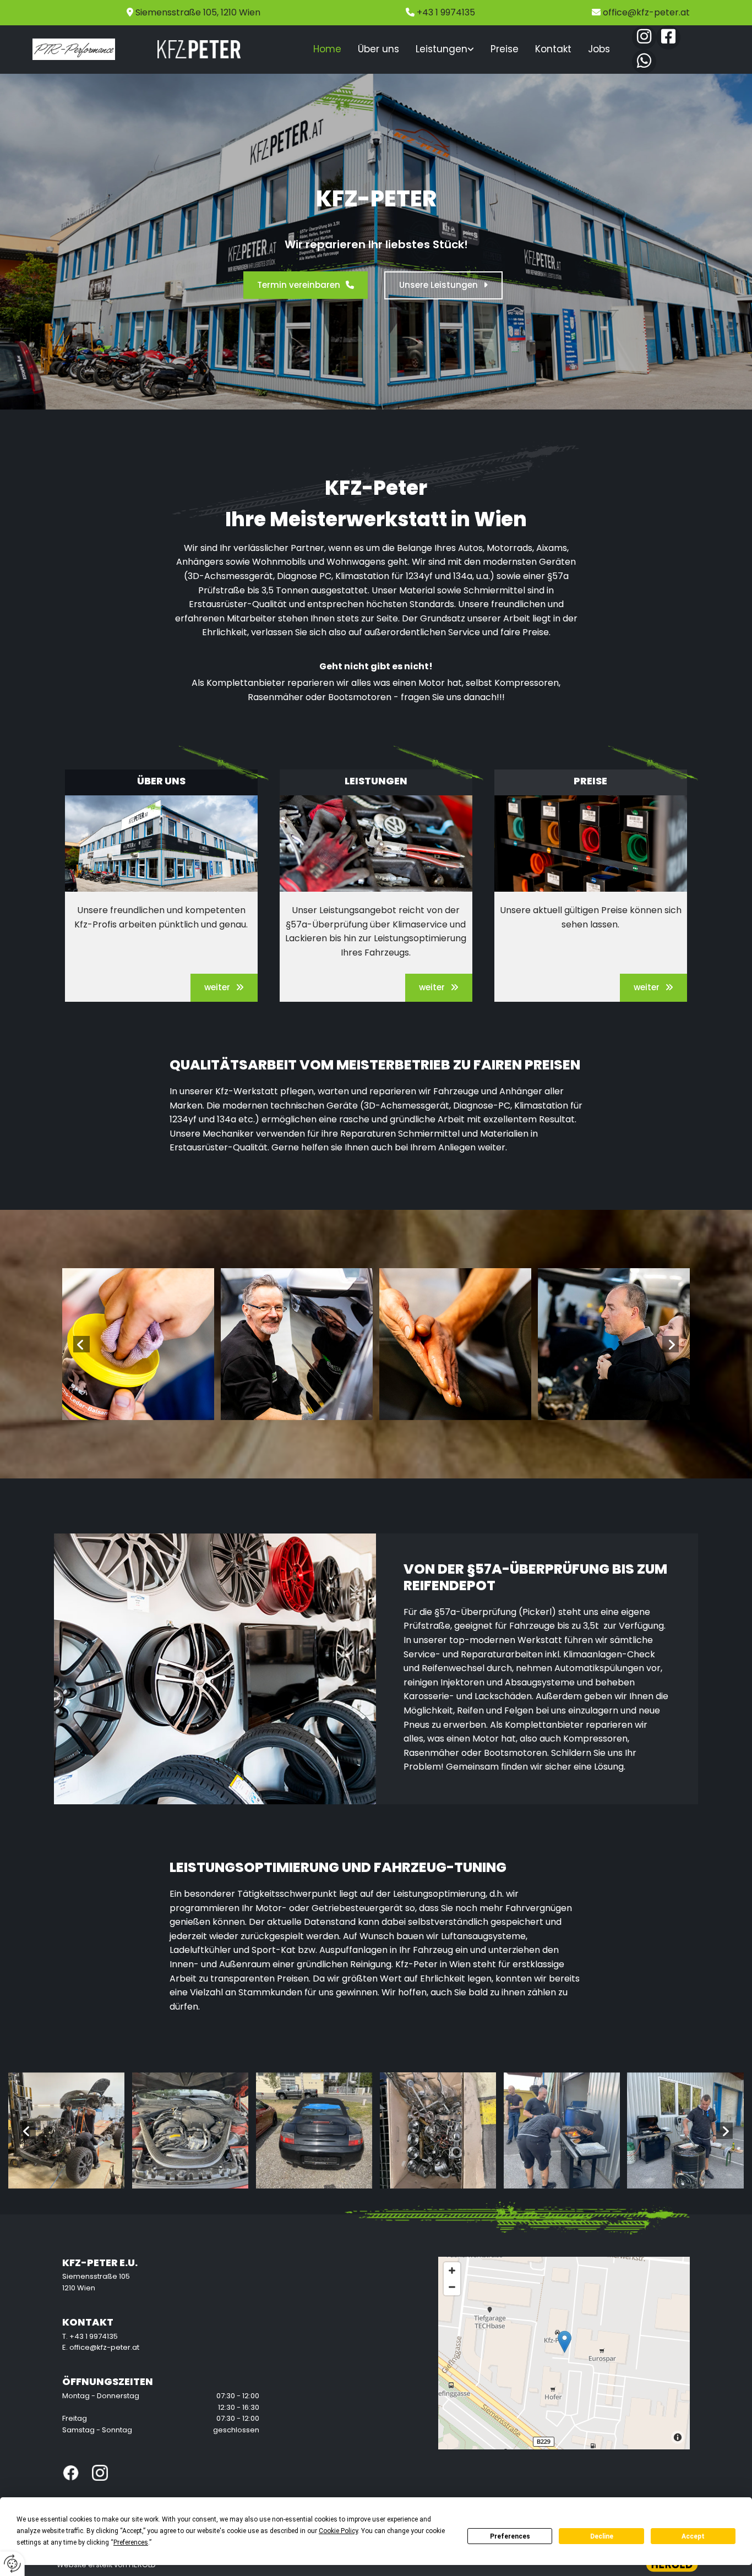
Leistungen (442, 49)
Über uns (378, 49)
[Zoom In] (452, 2271)
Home (327, 49)
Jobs (599, 49)
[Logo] (74, 50)
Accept (693, 2536)
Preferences (510, 2536)
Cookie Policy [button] (338, 2531)
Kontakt (553, 49)
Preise (505, 49)
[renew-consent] (12, 2564)
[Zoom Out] (452, 2287)
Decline (602, 2536)
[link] (445, 50)
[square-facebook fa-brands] (668, 37)
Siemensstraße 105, (198, 12)
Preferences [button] (131, 2542)
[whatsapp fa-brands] (644, 62)
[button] (306, 285)
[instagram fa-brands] (644, 37)
